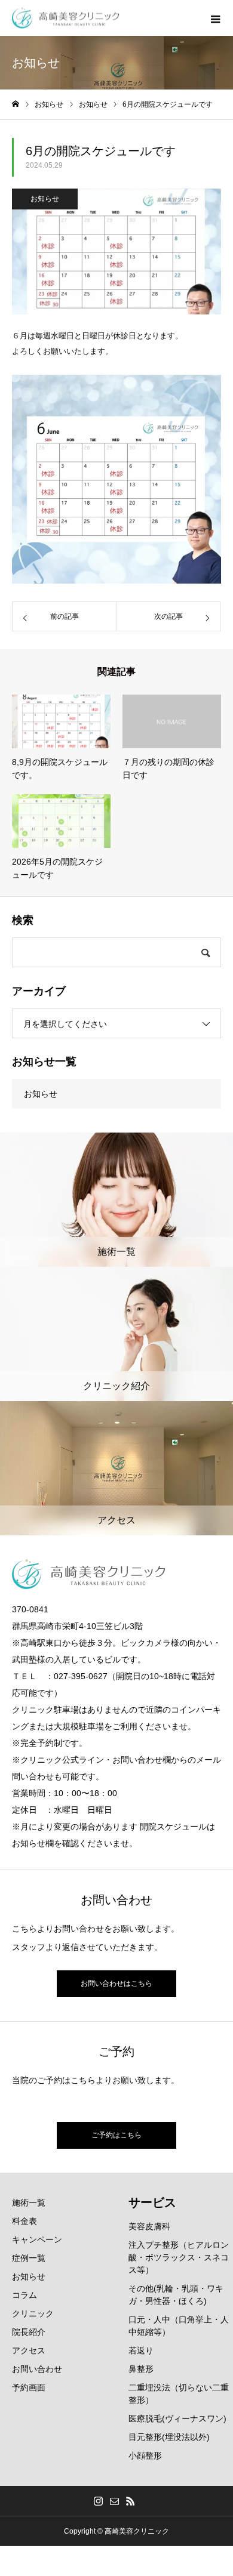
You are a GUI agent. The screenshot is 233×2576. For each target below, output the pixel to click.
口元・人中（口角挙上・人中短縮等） (179, 2326)
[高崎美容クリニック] (66, 18)
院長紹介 (29, 2332)
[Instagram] (99, 2501)
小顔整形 (145, 2455)
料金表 (24, 2221)
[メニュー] (215, 18)
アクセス (29, 2350)
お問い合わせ (37, 2369)
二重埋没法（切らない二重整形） (179, 2394)
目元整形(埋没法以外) (169, 2437)
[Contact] (115, 2501)
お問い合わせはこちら (116, 1983)
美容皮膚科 (149, 2226)
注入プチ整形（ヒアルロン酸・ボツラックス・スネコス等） (179, 2257)
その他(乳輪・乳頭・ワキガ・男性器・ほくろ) (176, 2295)
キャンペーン (37, 2239)
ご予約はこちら (116, 2135)
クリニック (33, 2313)
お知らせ (45, 199)
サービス (152, 2202)
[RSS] (131, 2501)
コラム (24, 2295)
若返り (141, 2350)
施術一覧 (29, 2202)
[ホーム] (16, 104)
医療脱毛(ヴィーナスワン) (177, 2418)
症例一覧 (29, 2258)
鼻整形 (141, 2369)
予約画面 (29, 2387)
